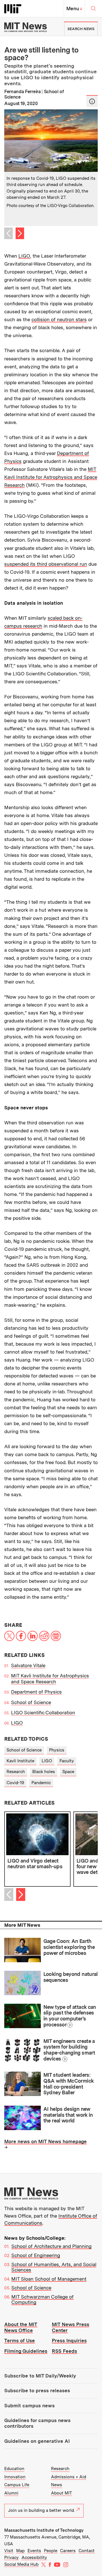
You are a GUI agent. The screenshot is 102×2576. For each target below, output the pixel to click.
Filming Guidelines (26, 2351)
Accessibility (34, 2558)
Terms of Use (20, 2341)
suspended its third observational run (46, 564)
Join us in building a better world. (42, 2510)
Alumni (11, 2493)
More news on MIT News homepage (45, 2141)
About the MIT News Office (21, 2327)
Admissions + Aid (69, 2477)
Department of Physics (36, 1692)
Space (68, 1772)
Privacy (11, 2558)
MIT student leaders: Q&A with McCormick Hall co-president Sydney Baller (69, 2084)
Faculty (67, 1761)
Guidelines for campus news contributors (37, 2423)
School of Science (31, 1702)
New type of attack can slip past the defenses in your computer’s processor (70, 2016)
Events (34, 2551)
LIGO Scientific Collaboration (43, 1713)
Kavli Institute (20, 1761)
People (51, 2551)
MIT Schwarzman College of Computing (42, 2300)
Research (16, 1772)
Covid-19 (15, 1783)
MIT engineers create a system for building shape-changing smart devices (69, 2050)
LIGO (24, 256)
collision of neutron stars (59, 320)
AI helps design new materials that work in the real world (68, 2115)
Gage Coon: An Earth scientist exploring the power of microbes (69, 1947)
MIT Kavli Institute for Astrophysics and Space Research (51, 477)
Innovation (15, 2477)
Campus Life (17, 2485)
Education (14, 2469)
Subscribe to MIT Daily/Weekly (40, 2376)
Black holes (44, 1772)
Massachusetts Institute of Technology (44, 2530)
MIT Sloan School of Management (49, 2279)
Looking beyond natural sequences (71, 1977)
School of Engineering (36, 2255)
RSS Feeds (64, 2351)
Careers (68, 2551)
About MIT (61, 2493)
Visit (9, 2551)
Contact (87, 2551)
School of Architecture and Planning (51, 2246)
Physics (57, 1750)
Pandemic (41, 1783)
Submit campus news (29, 2406)
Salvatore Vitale (28, 1665)
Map (20, 2551)
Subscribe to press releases (37, 2391)
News (57, 2485)
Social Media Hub (21, 2564)
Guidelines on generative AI (37, 2441)
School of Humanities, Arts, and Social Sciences (54, 2267)
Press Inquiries (69, 2341)
